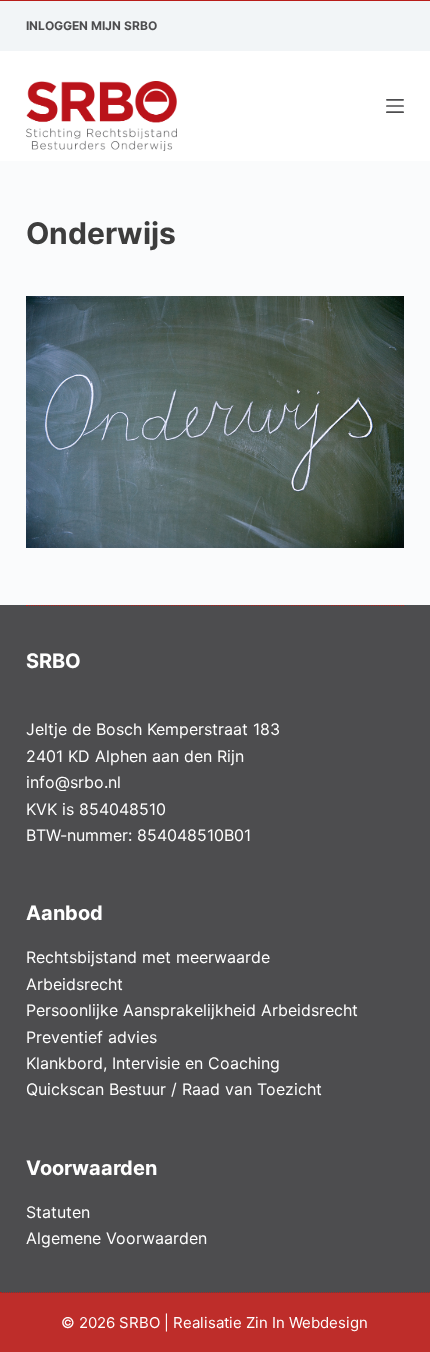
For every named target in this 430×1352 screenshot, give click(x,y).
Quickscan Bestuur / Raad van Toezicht (174, 1089)
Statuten (58, 1212)
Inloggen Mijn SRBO (91, 25)
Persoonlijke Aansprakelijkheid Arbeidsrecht (192, 1010)
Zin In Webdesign (309, 1322)
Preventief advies (91, 1037)
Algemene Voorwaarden (116, 1238)
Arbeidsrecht (74, 984)
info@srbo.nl (73, 782)
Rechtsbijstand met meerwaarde (148, 957)
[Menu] (395, 106)
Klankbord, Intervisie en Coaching (153, 1063)
